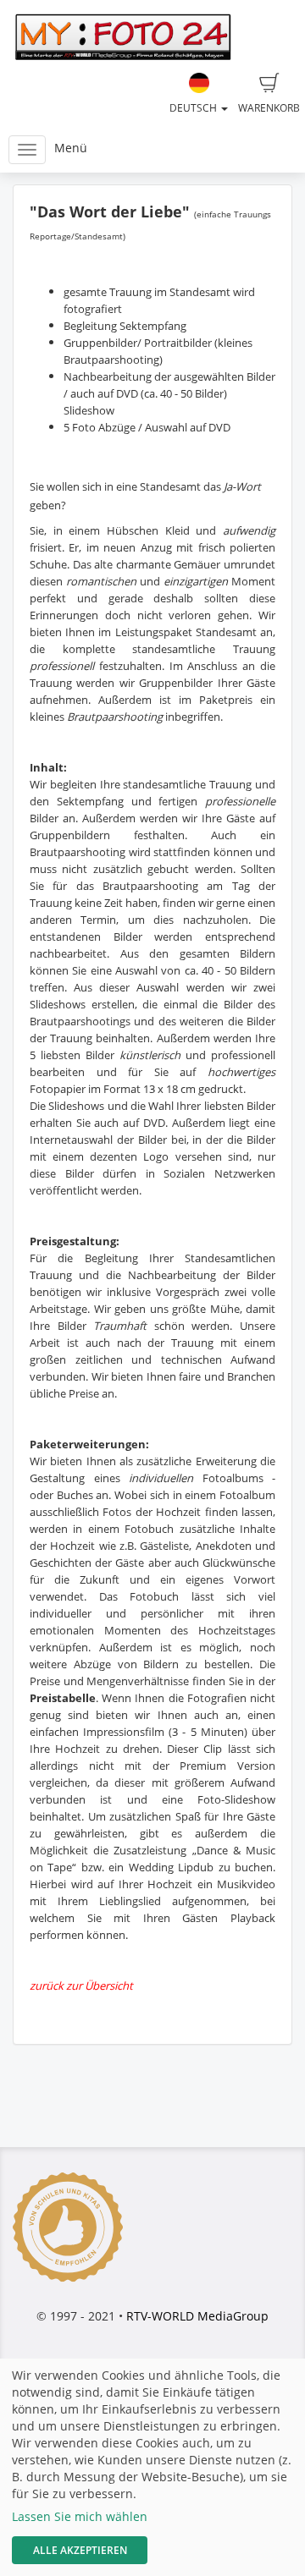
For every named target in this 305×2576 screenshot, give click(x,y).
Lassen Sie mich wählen (80, 2516)
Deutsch (194, 108)
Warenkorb (269, 108)
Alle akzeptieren (80, 2550)
